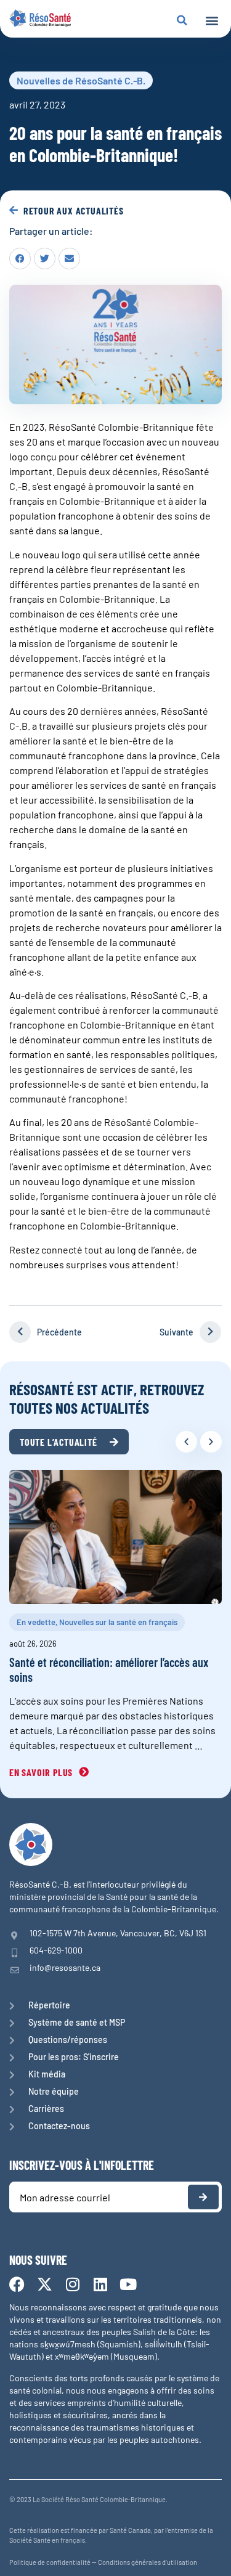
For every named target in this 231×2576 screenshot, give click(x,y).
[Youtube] (128, 2284)
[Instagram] (72, 2284)
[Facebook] (17, 2284)
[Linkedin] (100, 2284)
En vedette (36, 1622)
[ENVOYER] (203, 2197)
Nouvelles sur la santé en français (118, 1622)
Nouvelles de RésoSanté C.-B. (81, 80)
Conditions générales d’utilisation (148, 2562)
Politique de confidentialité (50, 2562)
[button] (212, 21)
